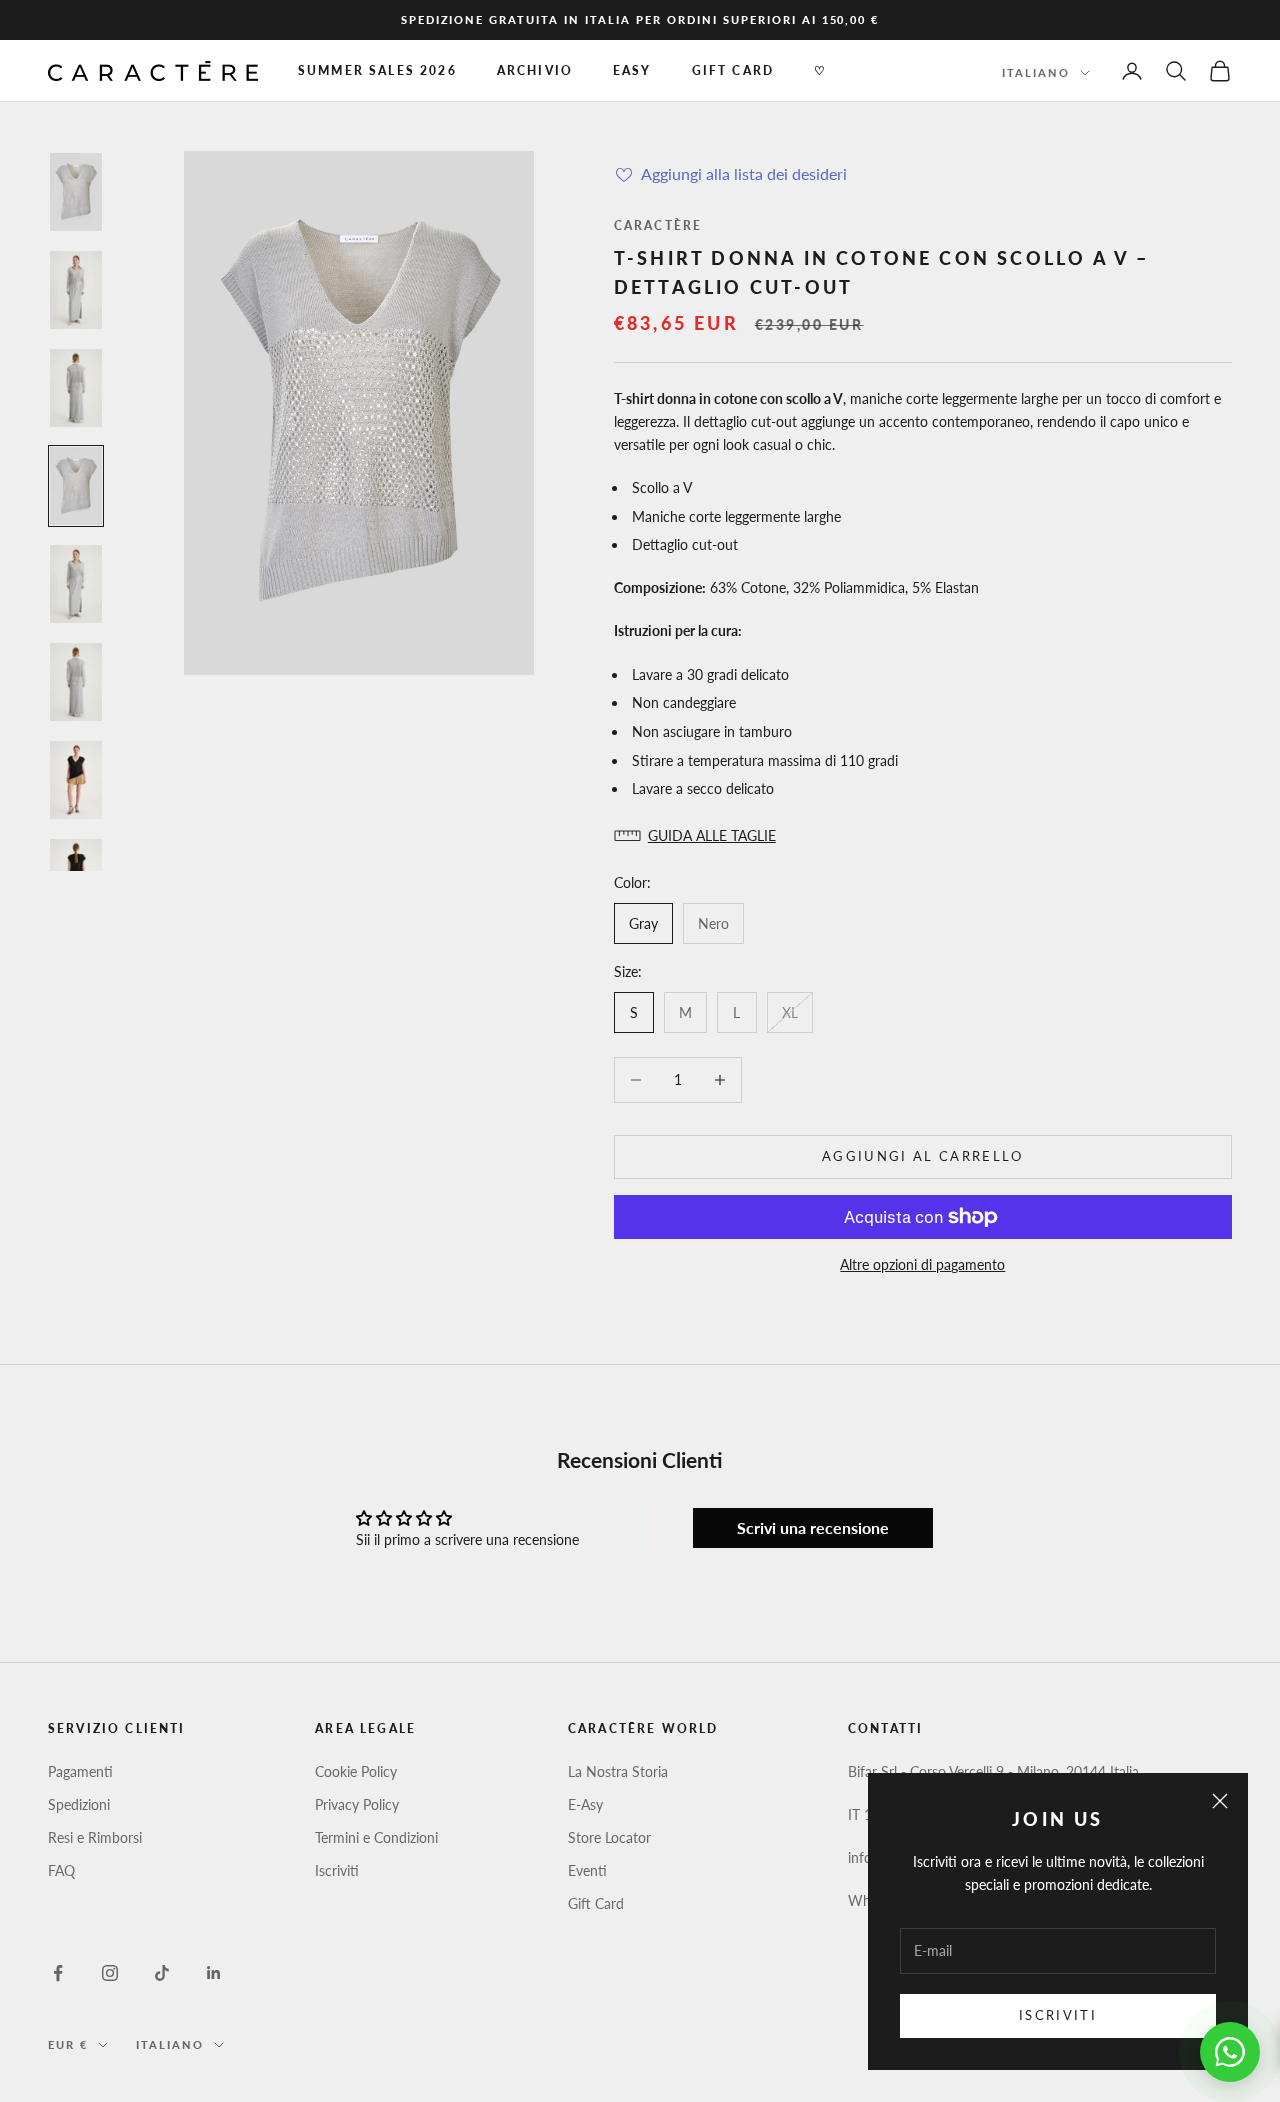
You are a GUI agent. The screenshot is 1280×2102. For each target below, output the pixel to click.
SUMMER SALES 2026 (377, 70)
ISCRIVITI (1058, 2015)
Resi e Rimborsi (95, 1837)
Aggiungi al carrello (923, 1156)
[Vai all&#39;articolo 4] (76, 486)
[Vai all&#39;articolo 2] (76, 290)
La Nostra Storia (618, 1771)
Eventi (587, 1870)
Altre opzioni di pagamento (922, 1264)
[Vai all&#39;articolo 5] (76, 584)
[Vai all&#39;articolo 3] (76, 388)
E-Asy (585, 1804)
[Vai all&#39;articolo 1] (76, 192)
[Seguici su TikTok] (162, 1973)
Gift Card (596, 1903)
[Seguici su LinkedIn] (214, 1973)
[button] (923, 835)
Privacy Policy (357, 1804)
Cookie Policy (356, 1771)
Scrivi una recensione (813, 1527)
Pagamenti (80, 1771)
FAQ (61, 1870)
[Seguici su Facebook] (58, 1973)
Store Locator (609, 1837)
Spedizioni (79, 1804)
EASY (632, 70)
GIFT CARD (733, 70)
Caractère (658, 225)
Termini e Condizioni (376, 1837)
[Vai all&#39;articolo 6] (76, 682)
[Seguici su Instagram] (110, 1973)
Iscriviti (337, 1870)
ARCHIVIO (535, 70)
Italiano (1036, 72)
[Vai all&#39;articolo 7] (76, 780)
